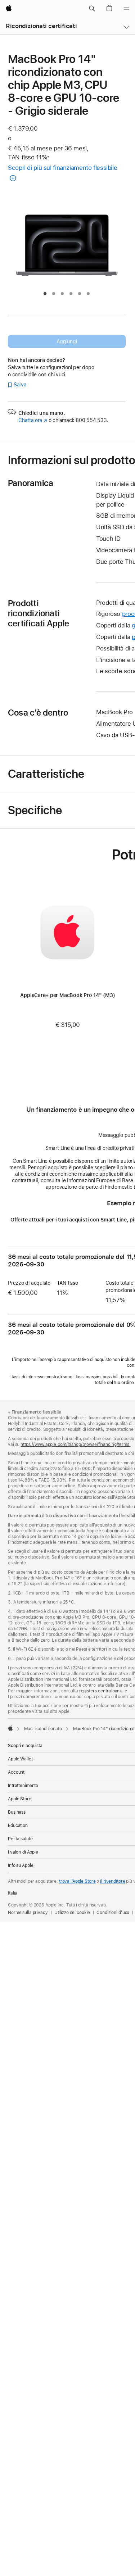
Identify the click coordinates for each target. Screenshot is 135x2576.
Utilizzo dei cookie (72, 1913)
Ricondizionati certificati (41, 26)
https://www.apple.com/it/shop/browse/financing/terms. (76, 1445)
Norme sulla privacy (28, 1913)
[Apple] (10, 1728)
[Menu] (126, 9)
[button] (92, 9)
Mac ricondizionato (43, 1729)
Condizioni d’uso (113, 1913)
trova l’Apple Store (77, 1881)
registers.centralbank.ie (103, 1691)
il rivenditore (112, 1881)
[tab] (45, 294)
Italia (13, 1893)
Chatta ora (33, 420)
